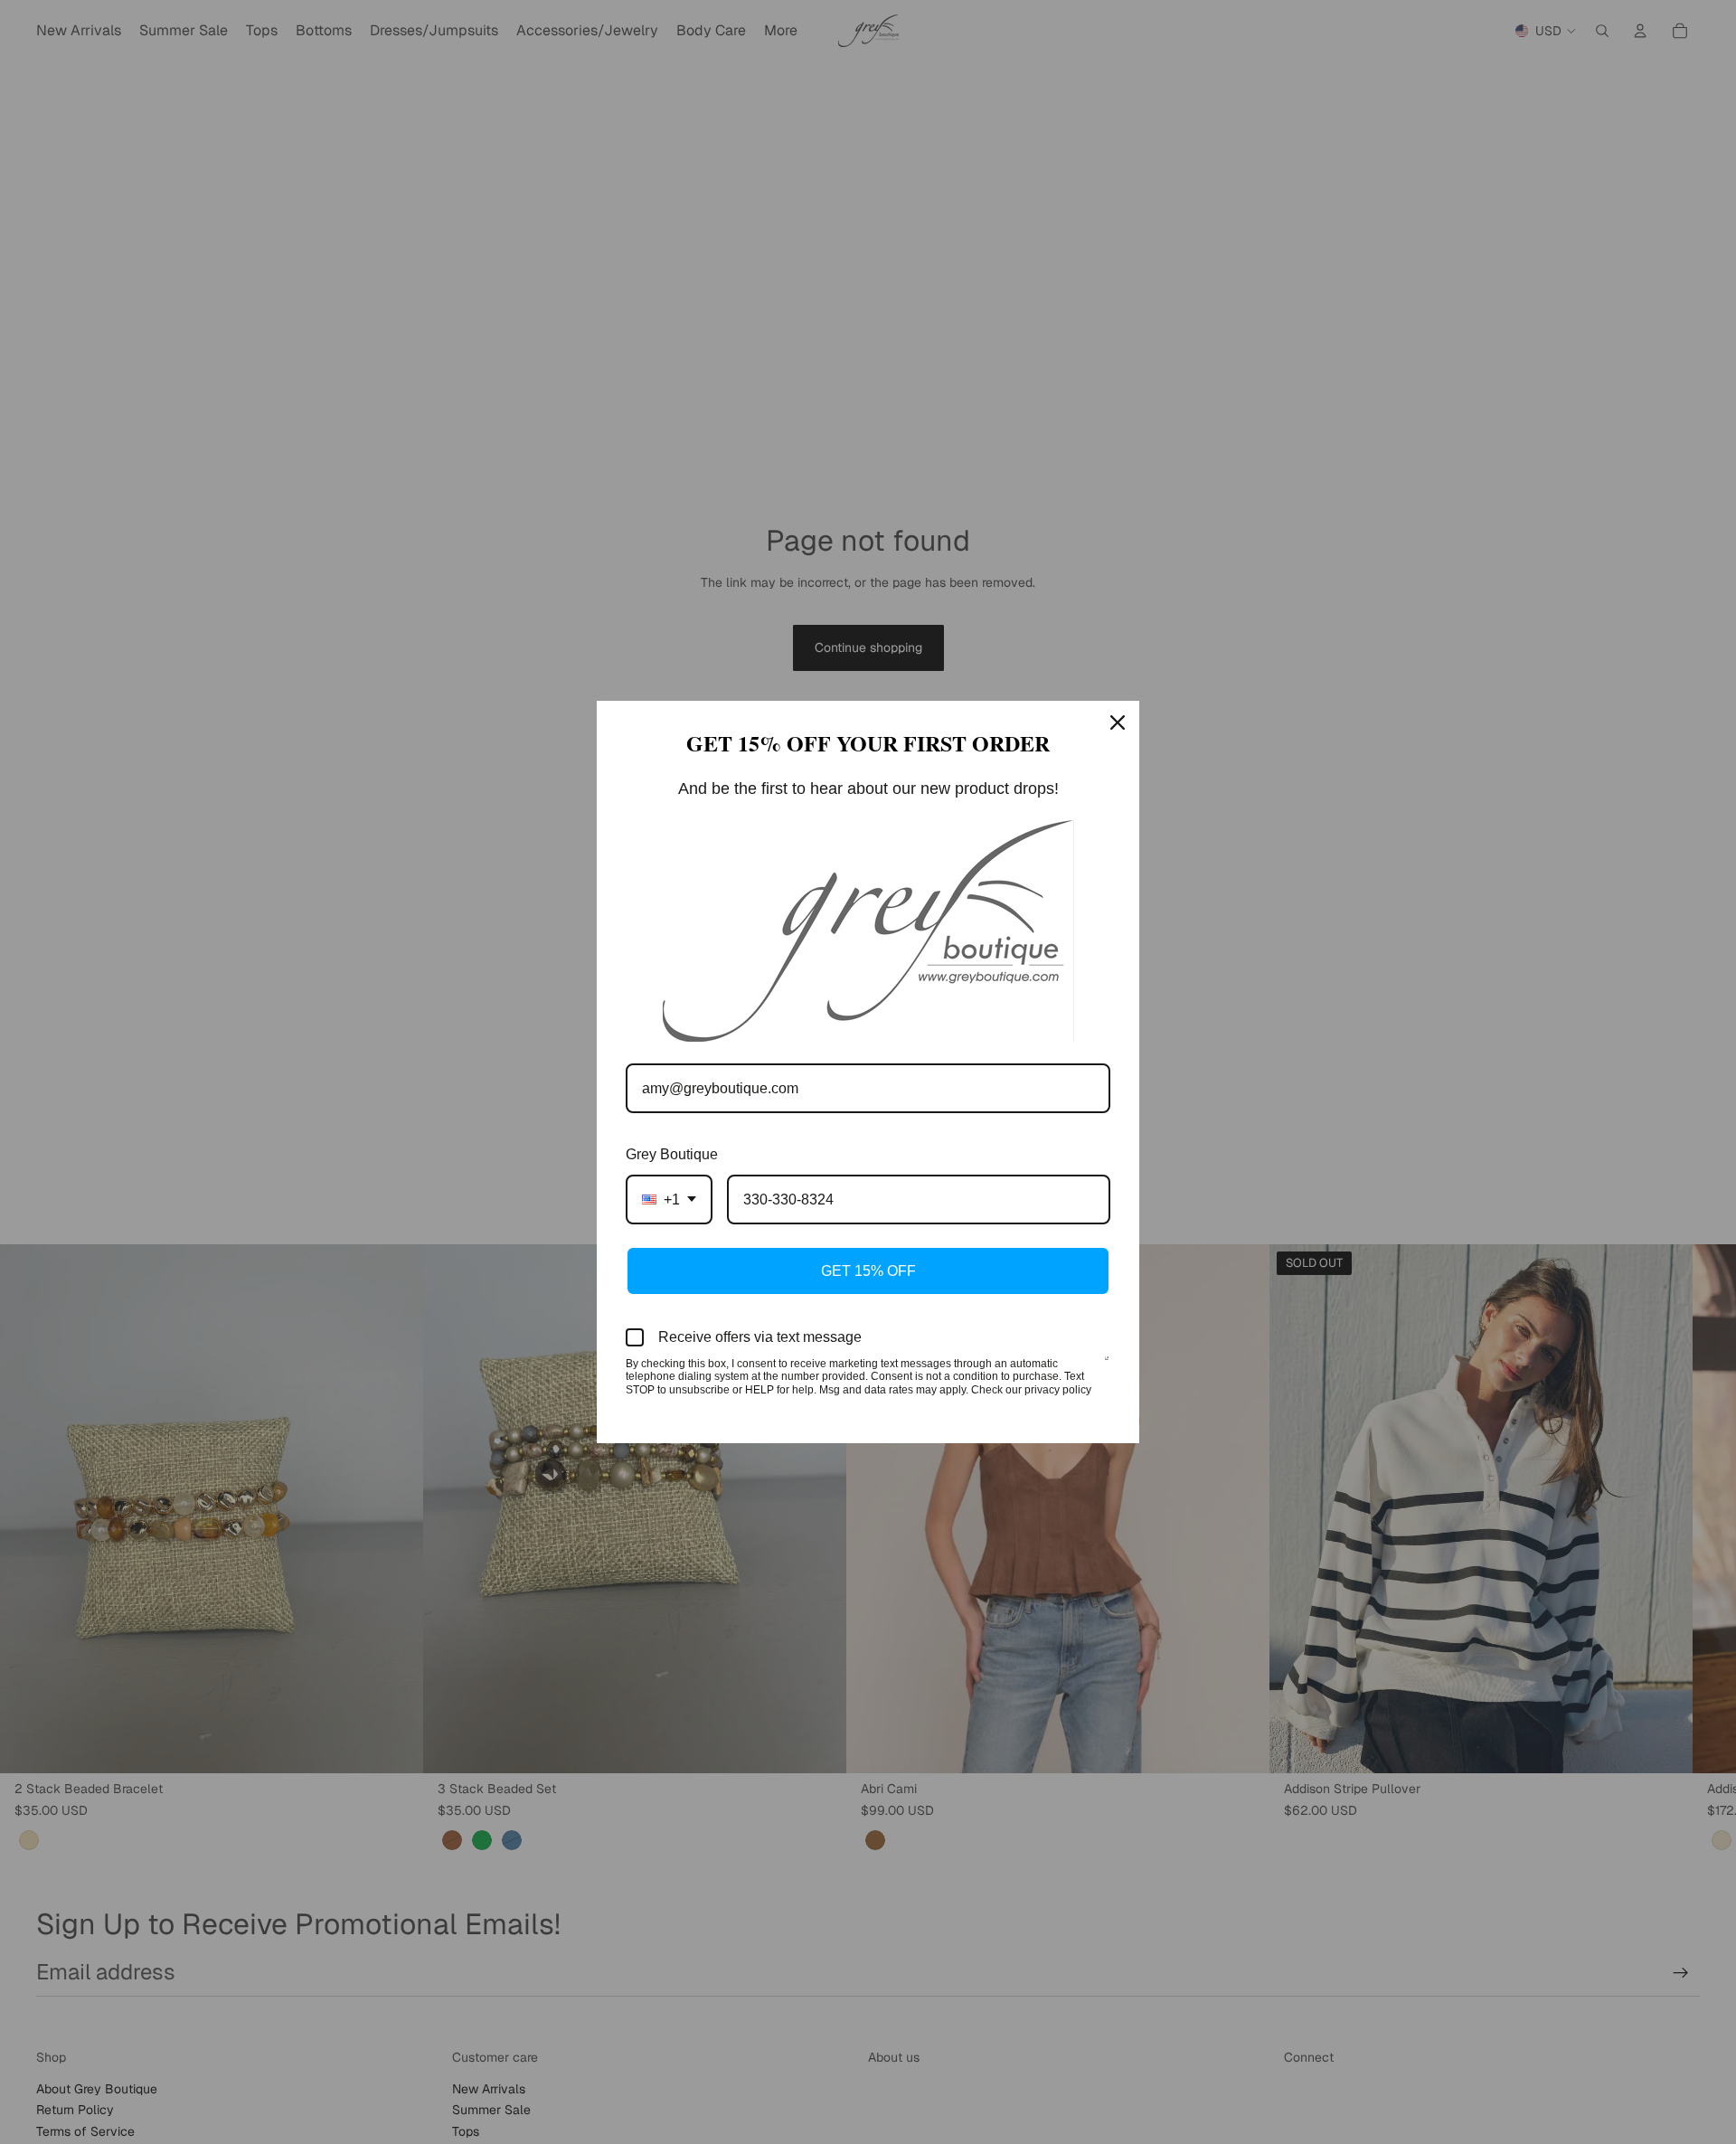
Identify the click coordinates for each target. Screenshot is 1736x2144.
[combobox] (669, 1200)
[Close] (1118, 723)
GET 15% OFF (868, 1271)
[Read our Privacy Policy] (1107, 1365)
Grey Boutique (672, 1154)
